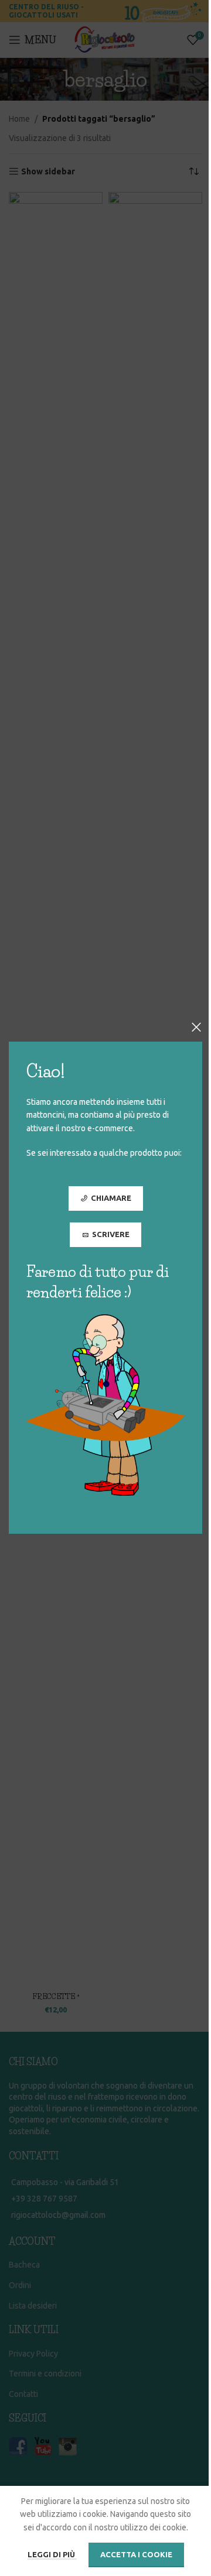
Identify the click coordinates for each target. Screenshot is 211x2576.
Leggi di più (52, 2554)
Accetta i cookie (136, 2554)
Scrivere (111, 1234)
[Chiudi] (196, 1027)
